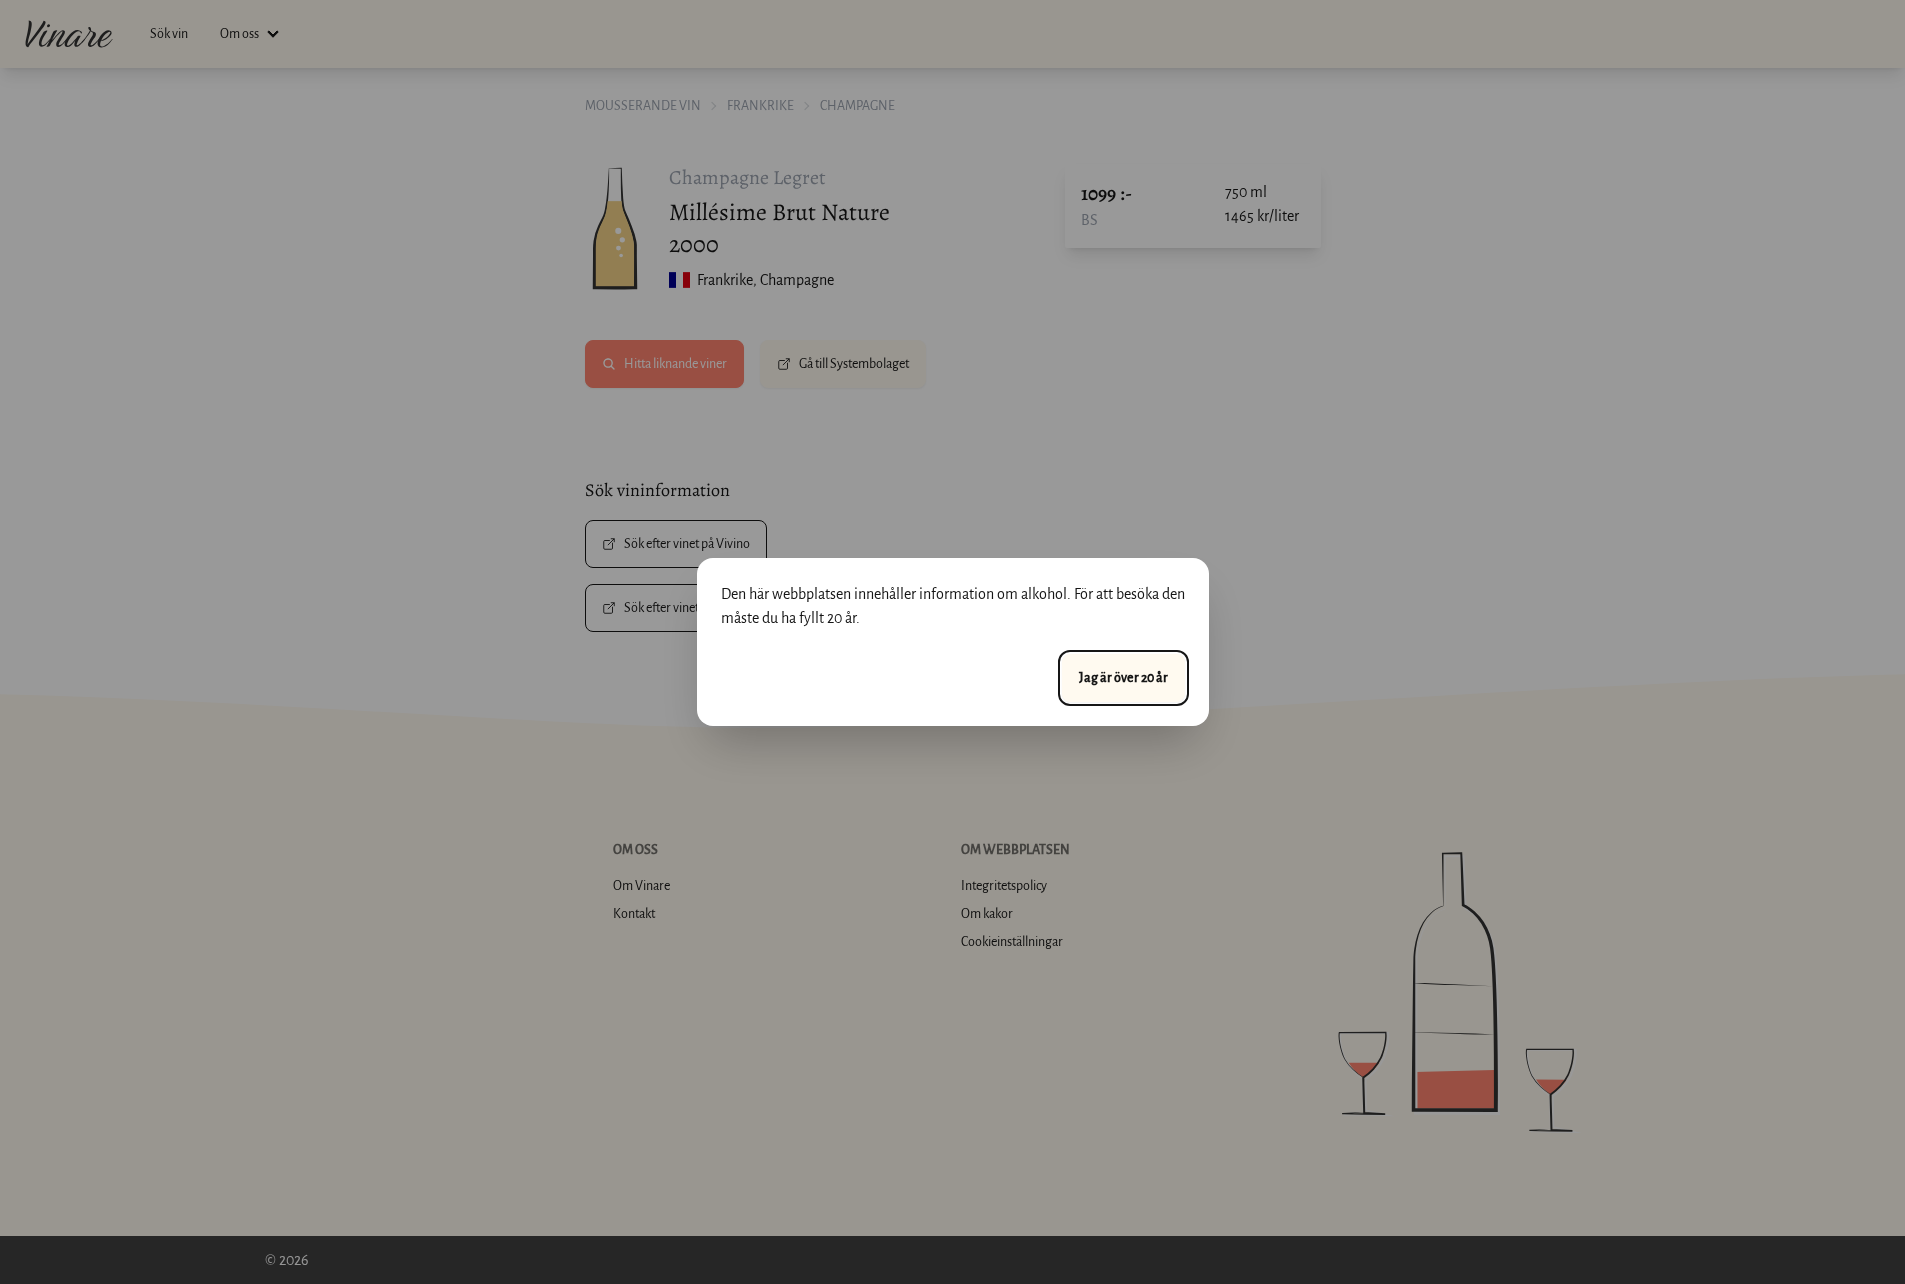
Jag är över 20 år (1123, 678)
